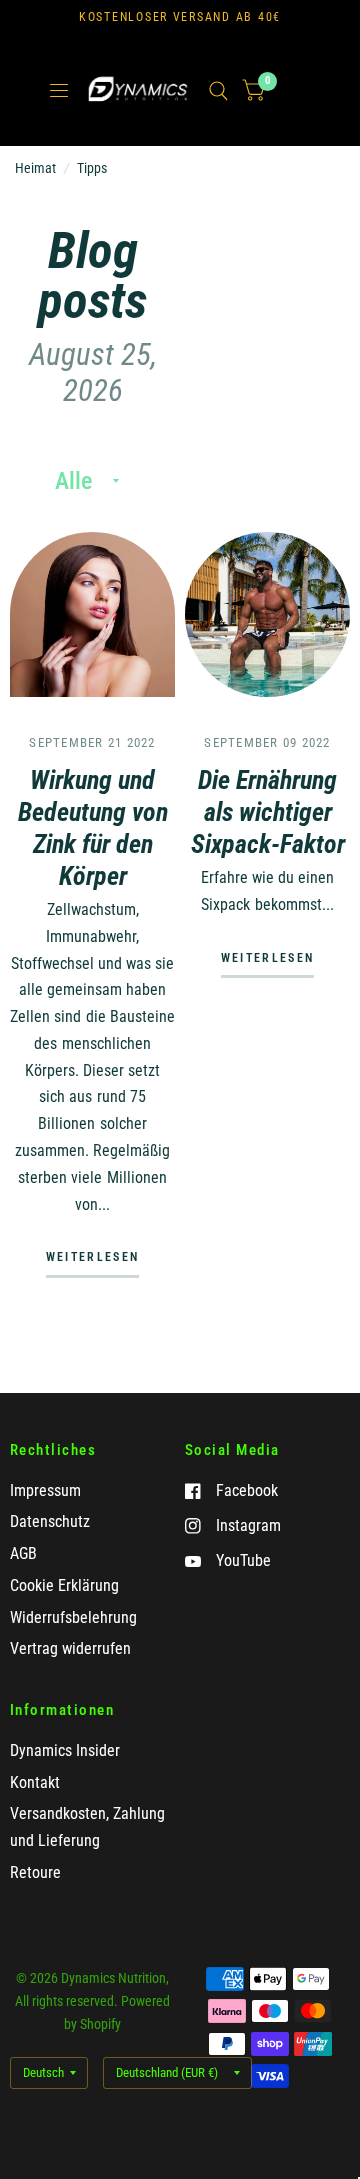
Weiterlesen (92, 1258)
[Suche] (218, 91)
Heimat (35, 168)
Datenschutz (50, 1521)
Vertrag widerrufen (70, 1648)
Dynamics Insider (65, 1750)
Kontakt (35, 1782)
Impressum (45, 1490)
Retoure (35, 1872)
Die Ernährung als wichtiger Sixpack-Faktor (268, 812)
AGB (23, 1553)
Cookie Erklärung (64, 1585)
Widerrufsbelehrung (73, 1617)
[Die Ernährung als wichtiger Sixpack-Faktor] (267, 614)
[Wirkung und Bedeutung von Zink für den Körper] (92, 614)
